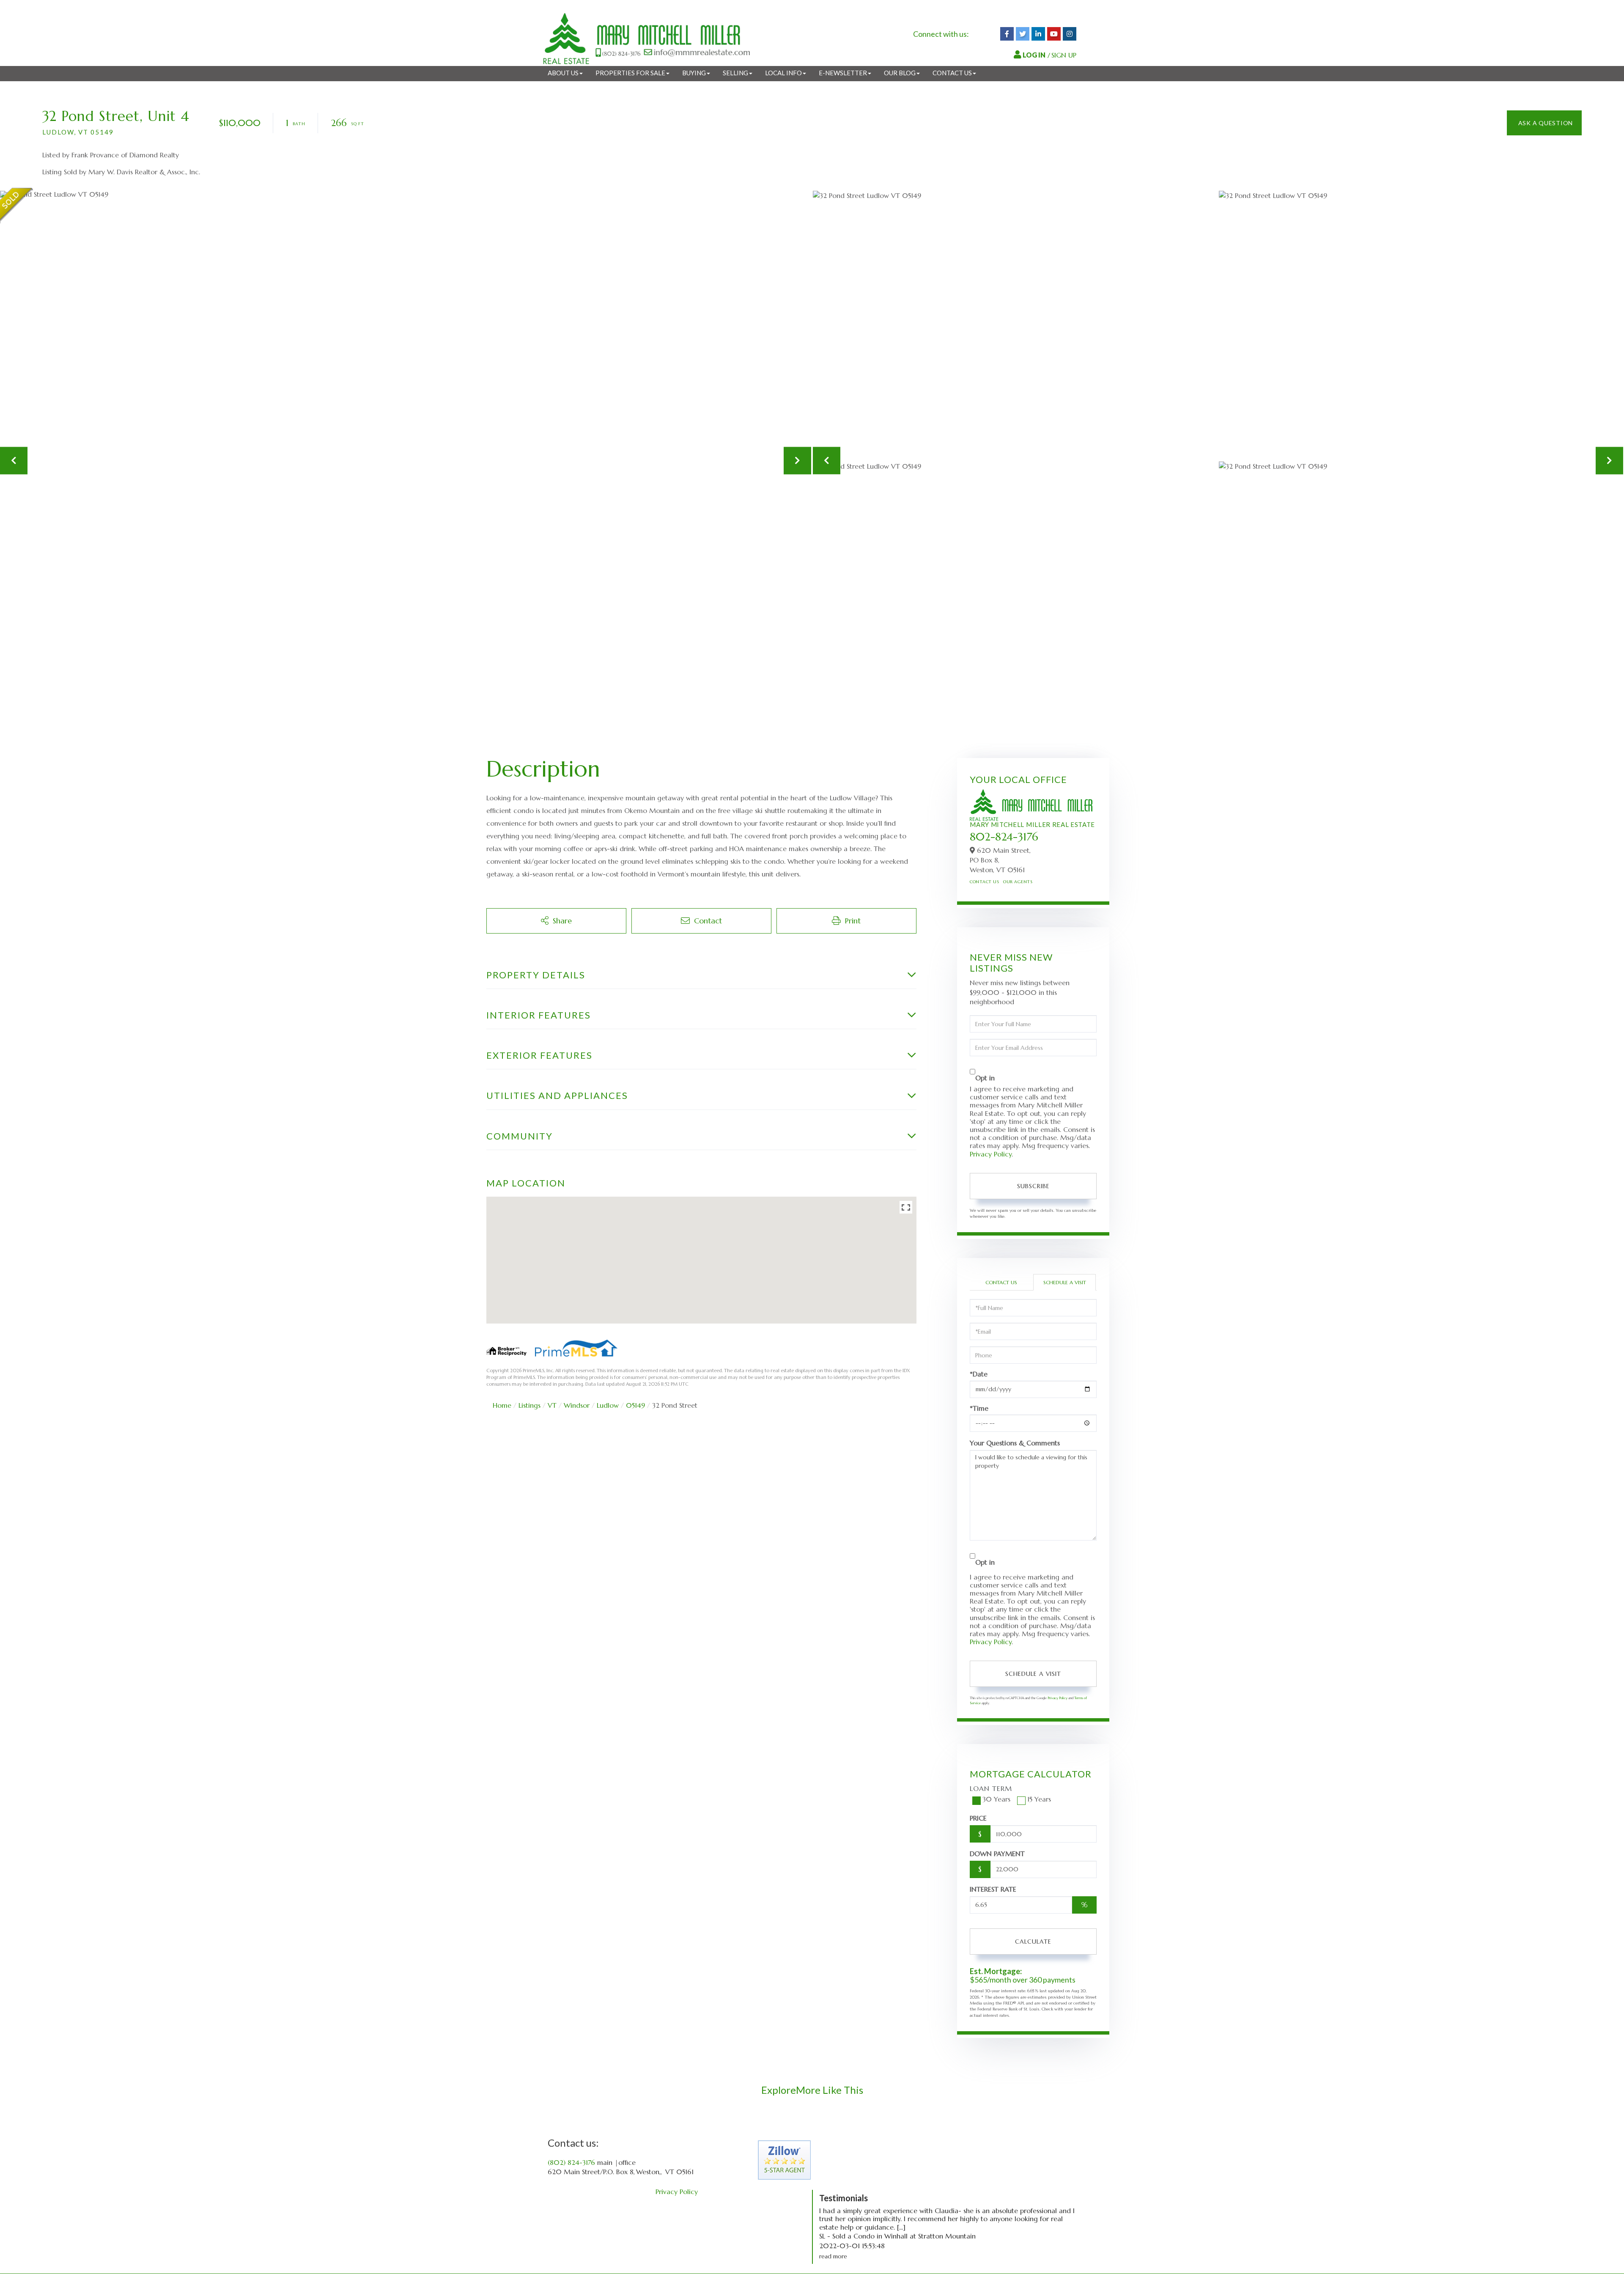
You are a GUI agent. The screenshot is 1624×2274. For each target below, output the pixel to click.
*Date (979, 1374)
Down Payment (997, 1854)
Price (978, 1818)
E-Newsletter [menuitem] (843, 73)
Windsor (577, 1405)
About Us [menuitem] (563, 73)
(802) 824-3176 (571, 2162)
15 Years (1039, 1799)
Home (502, 1405)
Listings (529, 1405)
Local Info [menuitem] (783, 73)
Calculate (1033, 1942)
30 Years (996, 1799)
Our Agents (1018, 882)
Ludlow (608, 1405)
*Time (979, 1408)
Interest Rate (993, 1889)
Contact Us (984, 882)
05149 (635, 1405)
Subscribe (1033, 1186)
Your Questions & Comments (1015, 1443)
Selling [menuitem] (735, 73)
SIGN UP (1064, 55)
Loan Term (991, 1788)
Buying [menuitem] (694, 73)
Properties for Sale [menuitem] (630, 73)
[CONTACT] (1544, 123)
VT (552, 1405)
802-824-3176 (1004, 837)
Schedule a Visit (1065, 1282)
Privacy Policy (991, 1154)
